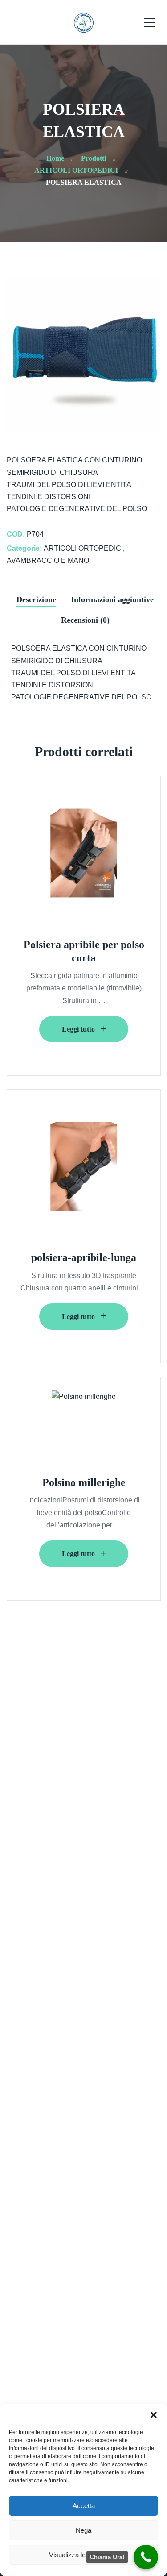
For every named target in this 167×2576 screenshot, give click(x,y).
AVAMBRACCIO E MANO (48, 560)
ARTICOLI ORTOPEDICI (83, 548)
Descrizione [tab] (36, 599)
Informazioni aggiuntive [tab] (112, 599)
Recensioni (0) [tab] (85, 620)
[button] (154, 2415)
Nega (83, 2530)
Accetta (84, 2506)
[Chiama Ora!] (146, 2557)
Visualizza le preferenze (84, 2555)
